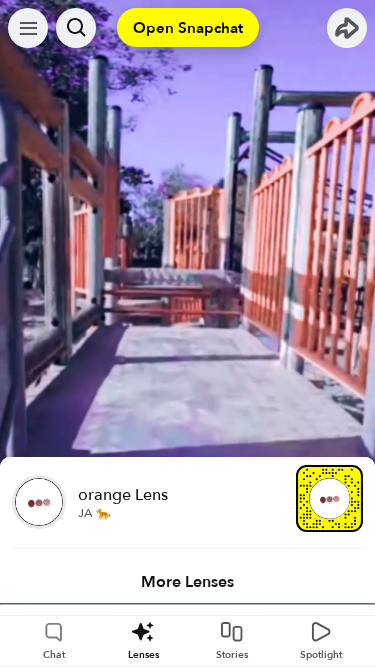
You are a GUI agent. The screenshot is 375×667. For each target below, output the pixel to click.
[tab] (187, 582)
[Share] (347, 28)
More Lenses (187, 582)
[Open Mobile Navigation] (28, 28)
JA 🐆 (94, 513)
